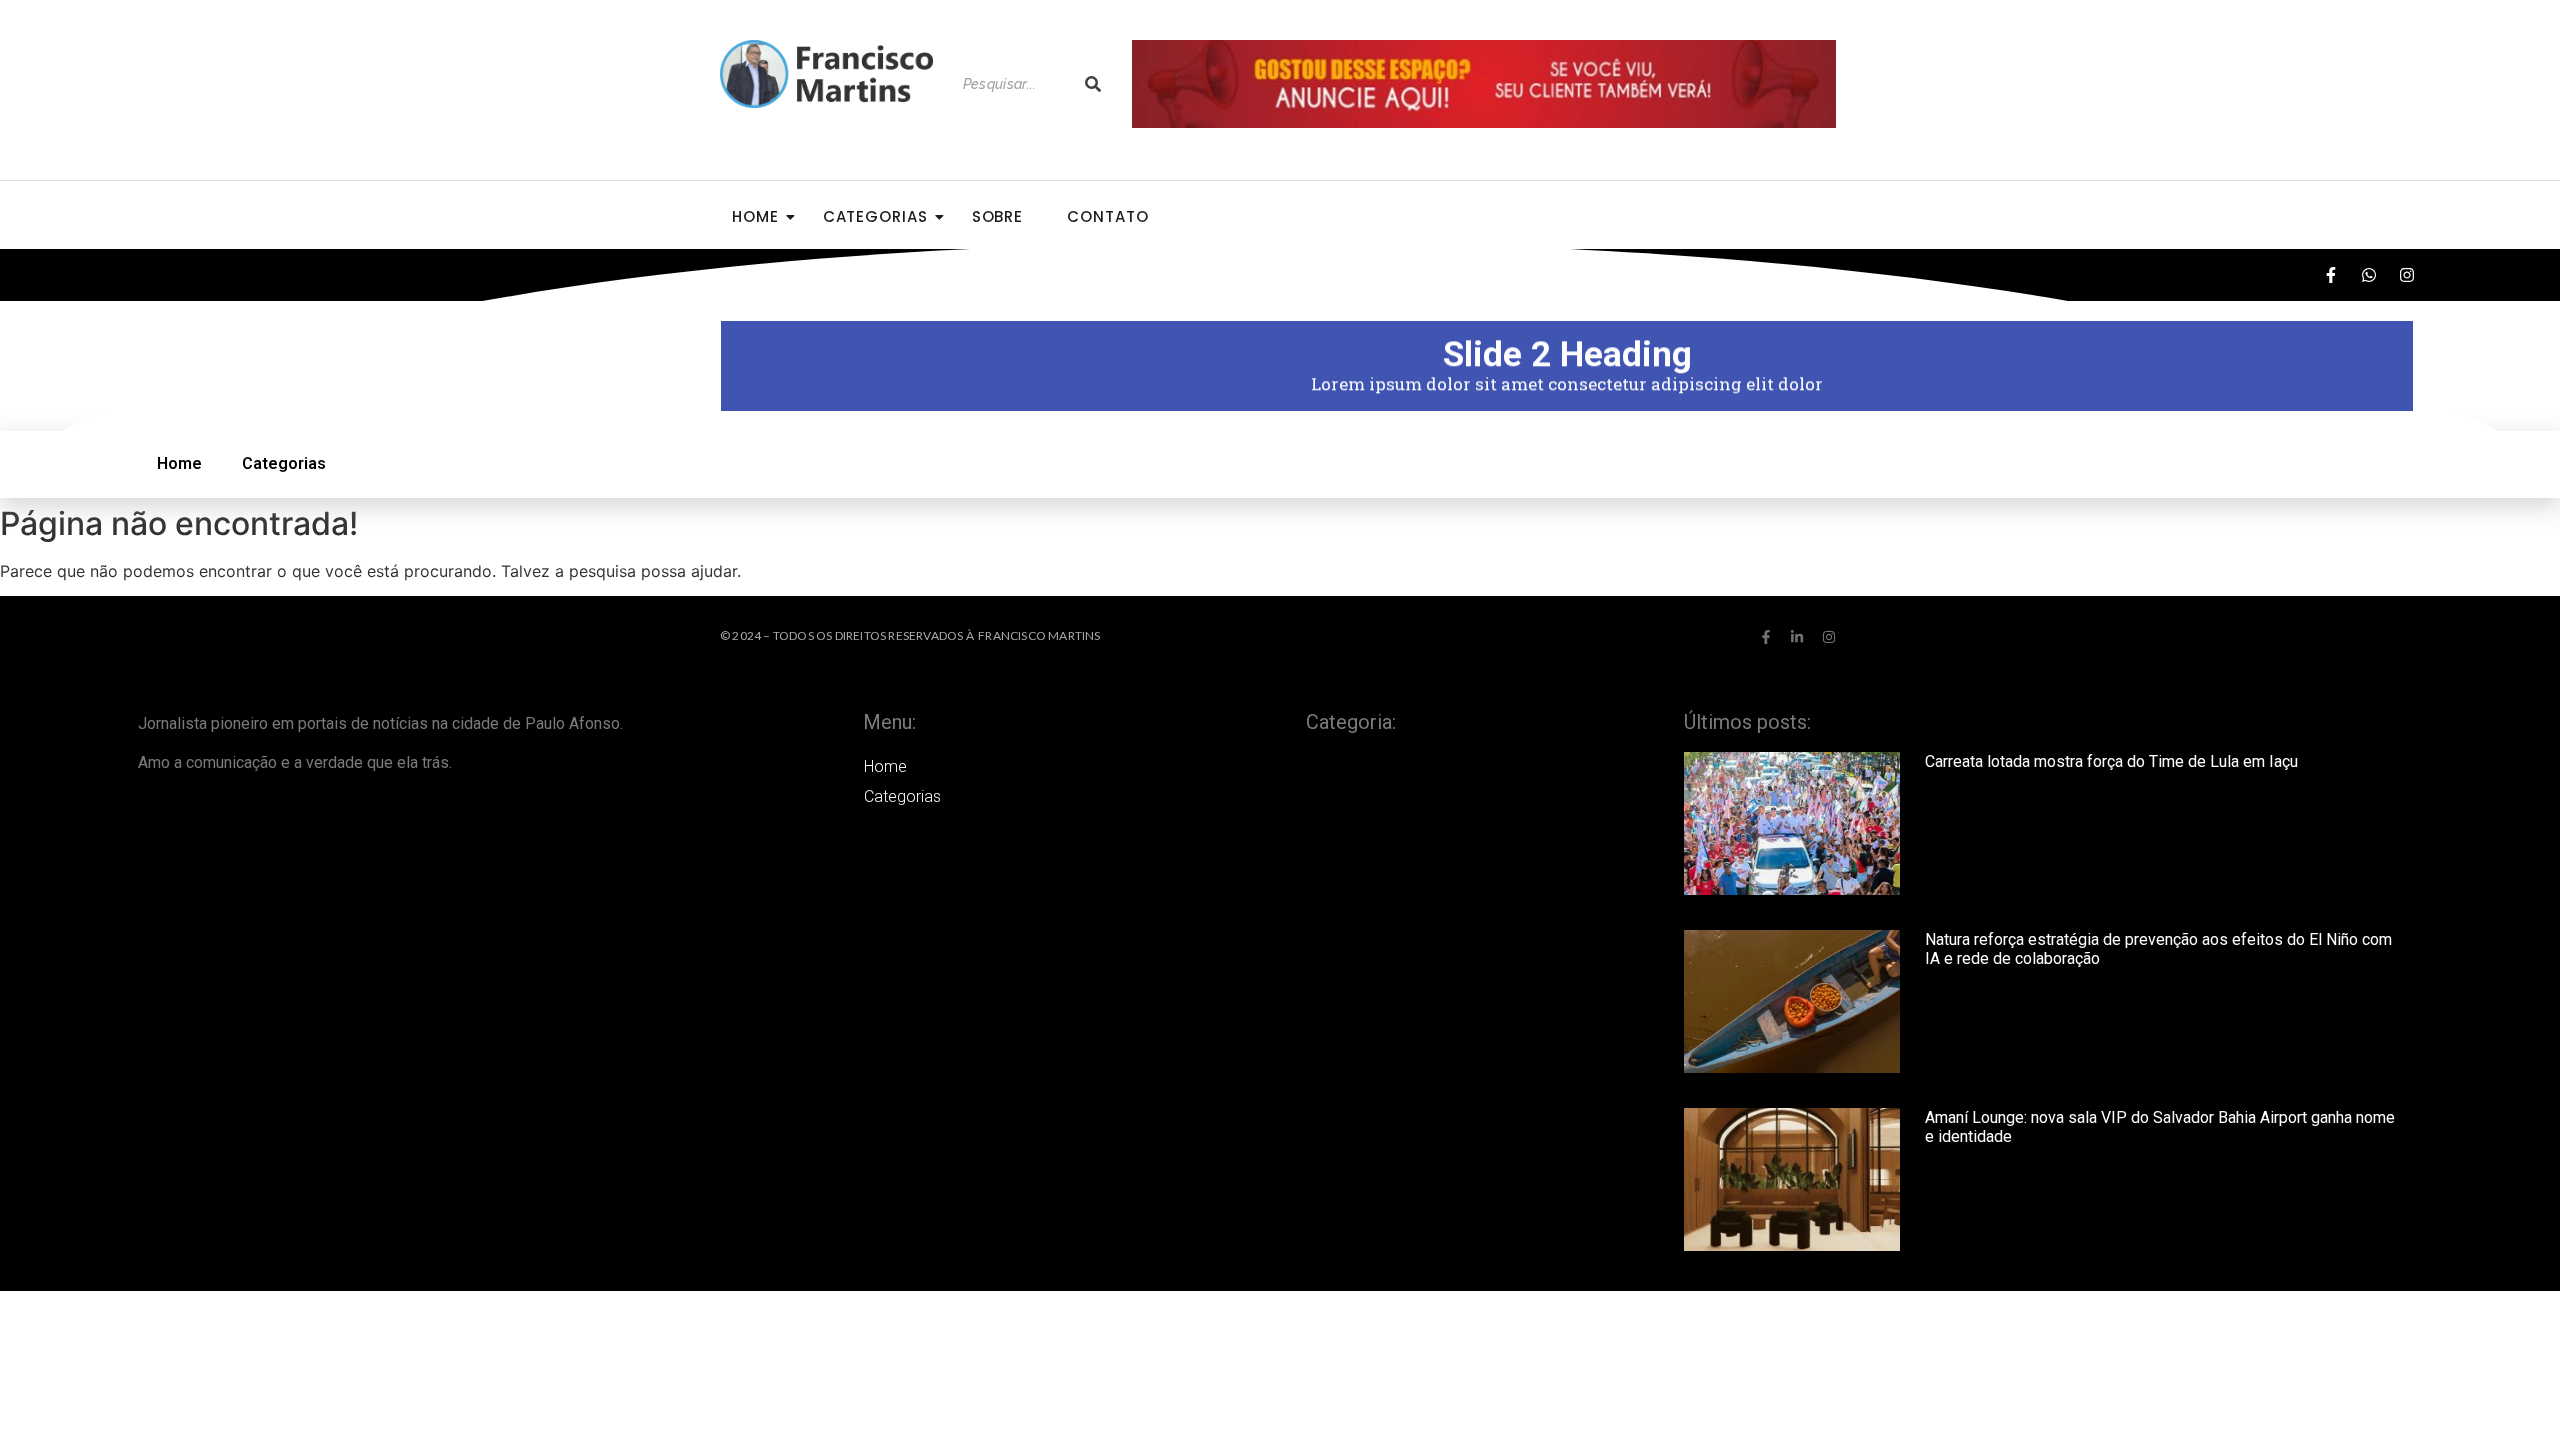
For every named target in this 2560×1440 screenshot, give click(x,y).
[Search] (1093, 84)
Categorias (875, 216)
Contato (1107, 216)
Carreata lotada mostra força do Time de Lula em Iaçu (2111, 761)
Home (755, 216)
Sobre (998, 216)
